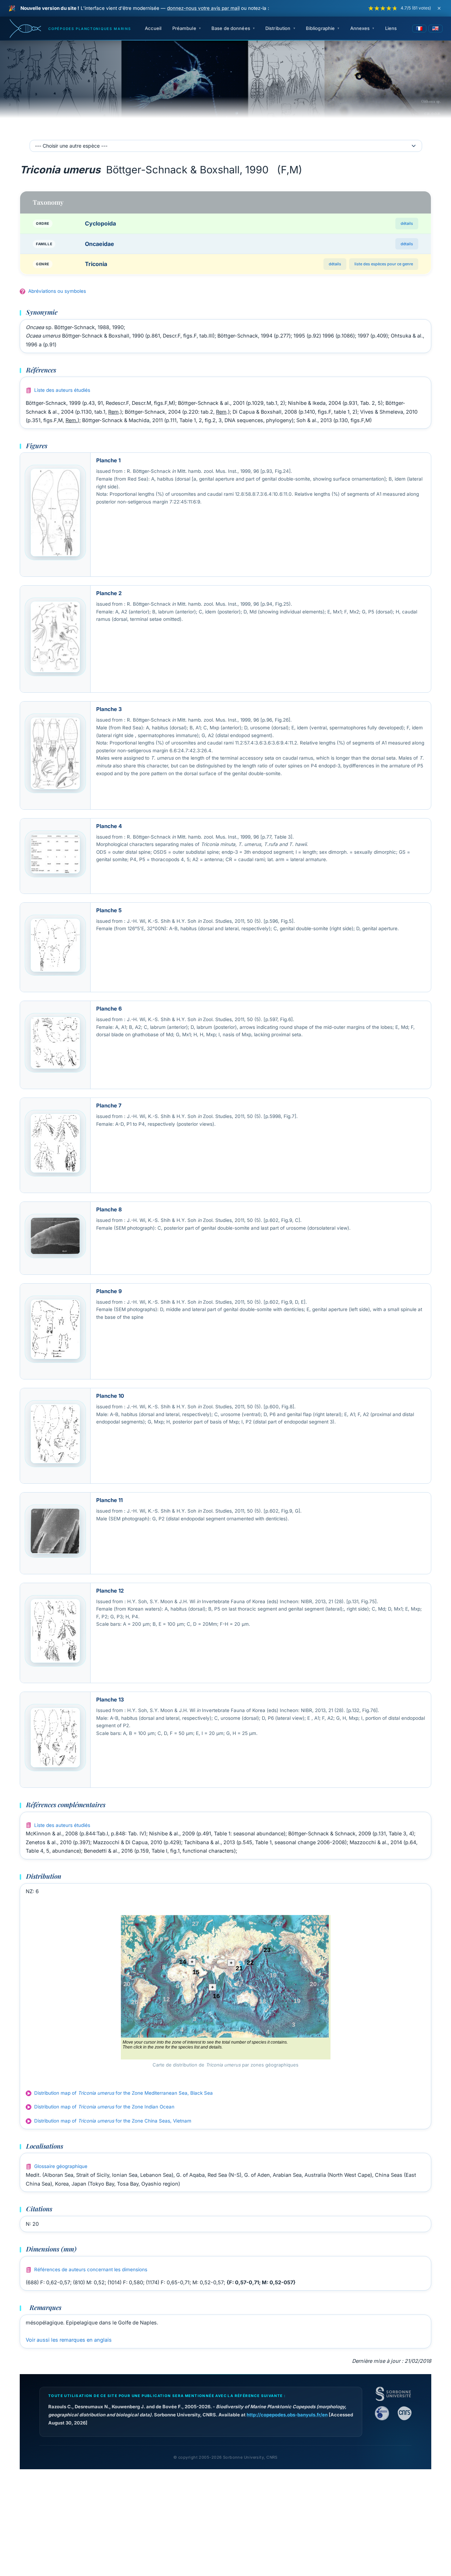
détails (407, 223)
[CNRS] (404, 2413)
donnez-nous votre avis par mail (203, 8)
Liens (391, 28)
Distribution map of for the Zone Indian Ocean (104, 2107)
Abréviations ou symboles (57, 291)
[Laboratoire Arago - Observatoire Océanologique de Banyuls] (382, 2413)
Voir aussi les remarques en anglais (69, 2340)
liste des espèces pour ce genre (384, 264)
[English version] (435, 29)
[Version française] (419, 29)
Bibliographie (320, 28)
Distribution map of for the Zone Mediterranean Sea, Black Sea (123, 2093)
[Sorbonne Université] (393, 2394)
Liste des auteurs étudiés (62, 390)
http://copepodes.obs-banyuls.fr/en (287, 2415)
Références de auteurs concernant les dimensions (91, 2269)
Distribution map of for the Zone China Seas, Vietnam (113, 2121)
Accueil (153, 28)
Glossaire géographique (61, 2166)
